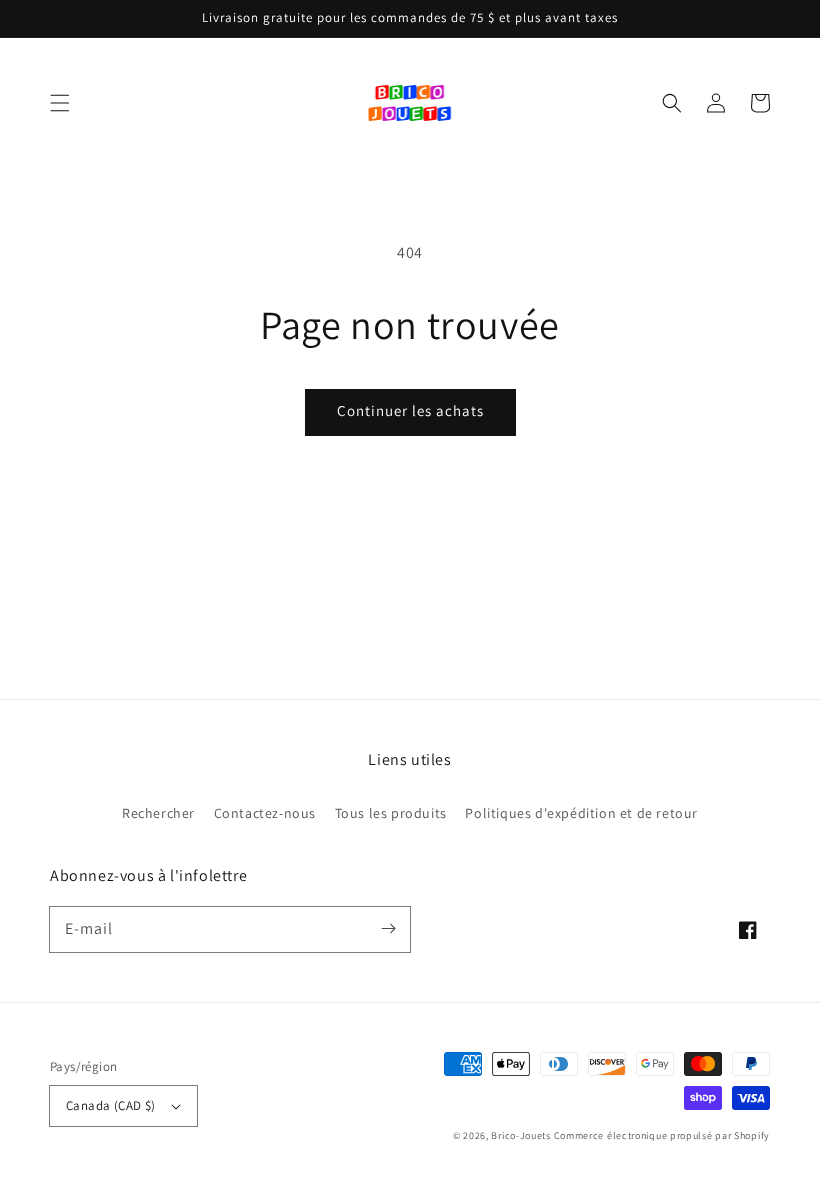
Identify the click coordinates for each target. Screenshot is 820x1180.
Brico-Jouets (520, 1135)
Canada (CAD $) (111, 1105)
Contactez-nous (265, 813)
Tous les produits (391, 813)
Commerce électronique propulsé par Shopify (662, 1135)
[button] (60, 103)
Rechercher (158, 813)
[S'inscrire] (388, 929)
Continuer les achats (410, 410)
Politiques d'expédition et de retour (581, 813)
